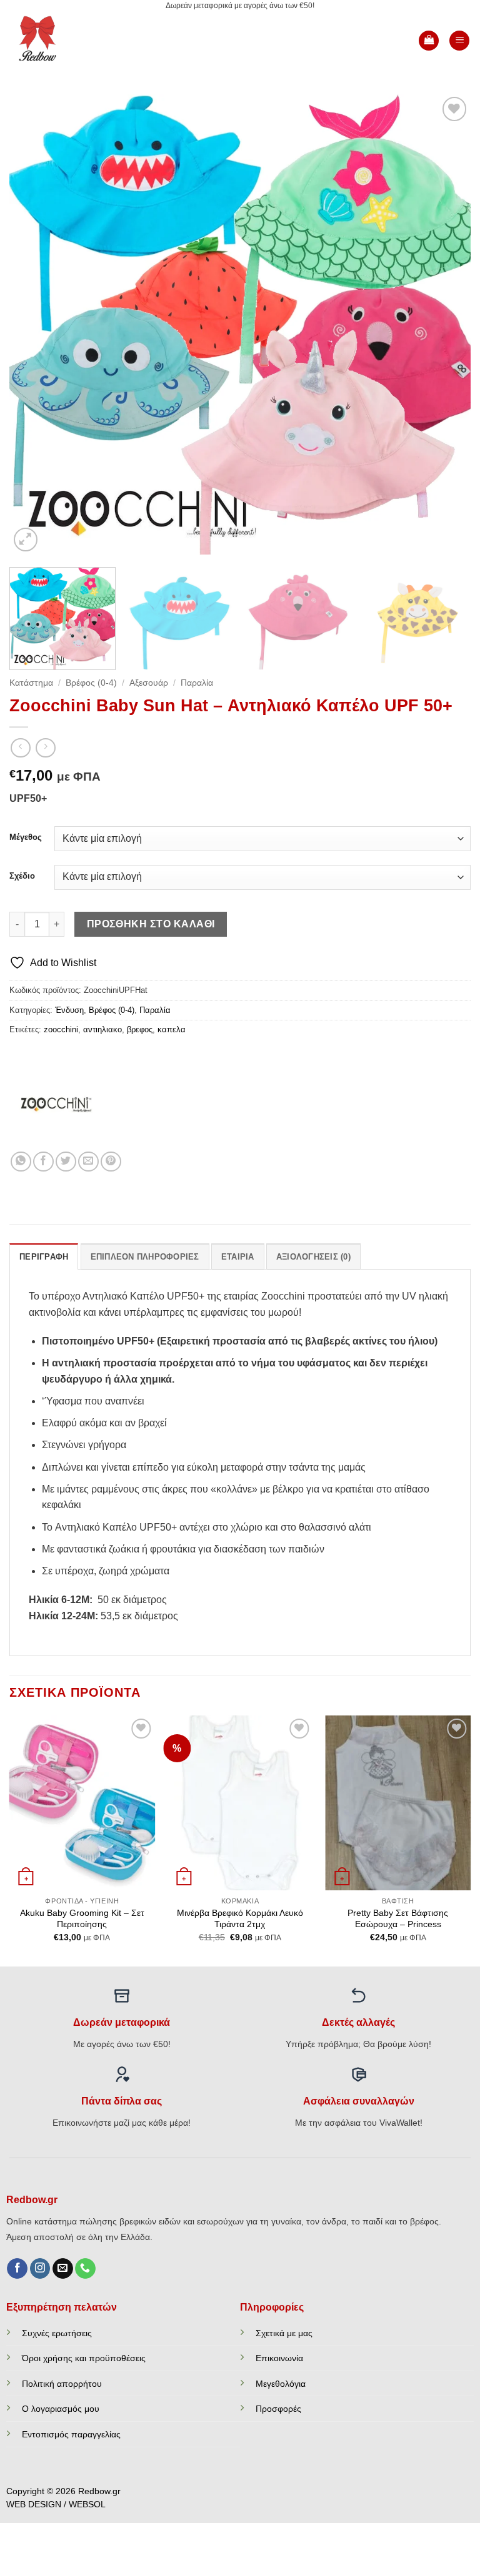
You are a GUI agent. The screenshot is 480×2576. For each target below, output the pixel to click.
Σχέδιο (22, 876)
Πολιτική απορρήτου (62, 2384)
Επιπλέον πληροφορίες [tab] (145, 1257)
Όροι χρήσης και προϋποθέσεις (84, 2358)
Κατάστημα (31, 683)
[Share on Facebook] (43, 1162)
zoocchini (61, 1029)
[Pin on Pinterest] (111, 1162)
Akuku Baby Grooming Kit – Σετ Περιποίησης (82, 1919)
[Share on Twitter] (66, 1162)
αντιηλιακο (102, 1029)
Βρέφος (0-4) (91, 683)
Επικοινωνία (279, 2358)
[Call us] (85, 2269)
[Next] (446, 324)
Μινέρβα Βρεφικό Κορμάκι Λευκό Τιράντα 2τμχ (240, 1919)
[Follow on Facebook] (17, 2269)
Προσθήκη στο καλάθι (151, 924)
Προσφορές (278, 2409)
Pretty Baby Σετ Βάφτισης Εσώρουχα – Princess (398, 1919)
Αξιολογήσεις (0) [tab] (313, 1257)
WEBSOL (87, 2504)
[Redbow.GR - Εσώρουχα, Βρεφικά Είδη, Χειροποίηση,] (51, 41)
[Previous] (34, 324)
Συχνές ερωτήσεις (57, 2333)
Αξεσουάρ (149, 683)
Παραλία (197, 683)
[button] (429, 41)
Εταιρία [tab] (238, 1257)
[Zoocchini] (56, 1105)
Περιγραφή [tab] (44, 1257)
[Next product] (20, 748)
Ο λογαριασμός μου (61, 2409)
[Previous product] (45, 748)
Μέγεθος (26, 837)
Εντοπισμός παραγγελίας (71, 2434)
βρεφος (140, 1029)
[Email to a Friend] (88, 1162)
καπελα (172, 1029)
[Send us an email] (63, 2269)
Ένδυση (69, 1010)
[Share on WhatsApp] (21, 1162)
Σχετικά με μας (284, 2333)
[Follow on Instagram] (40, 2269)
